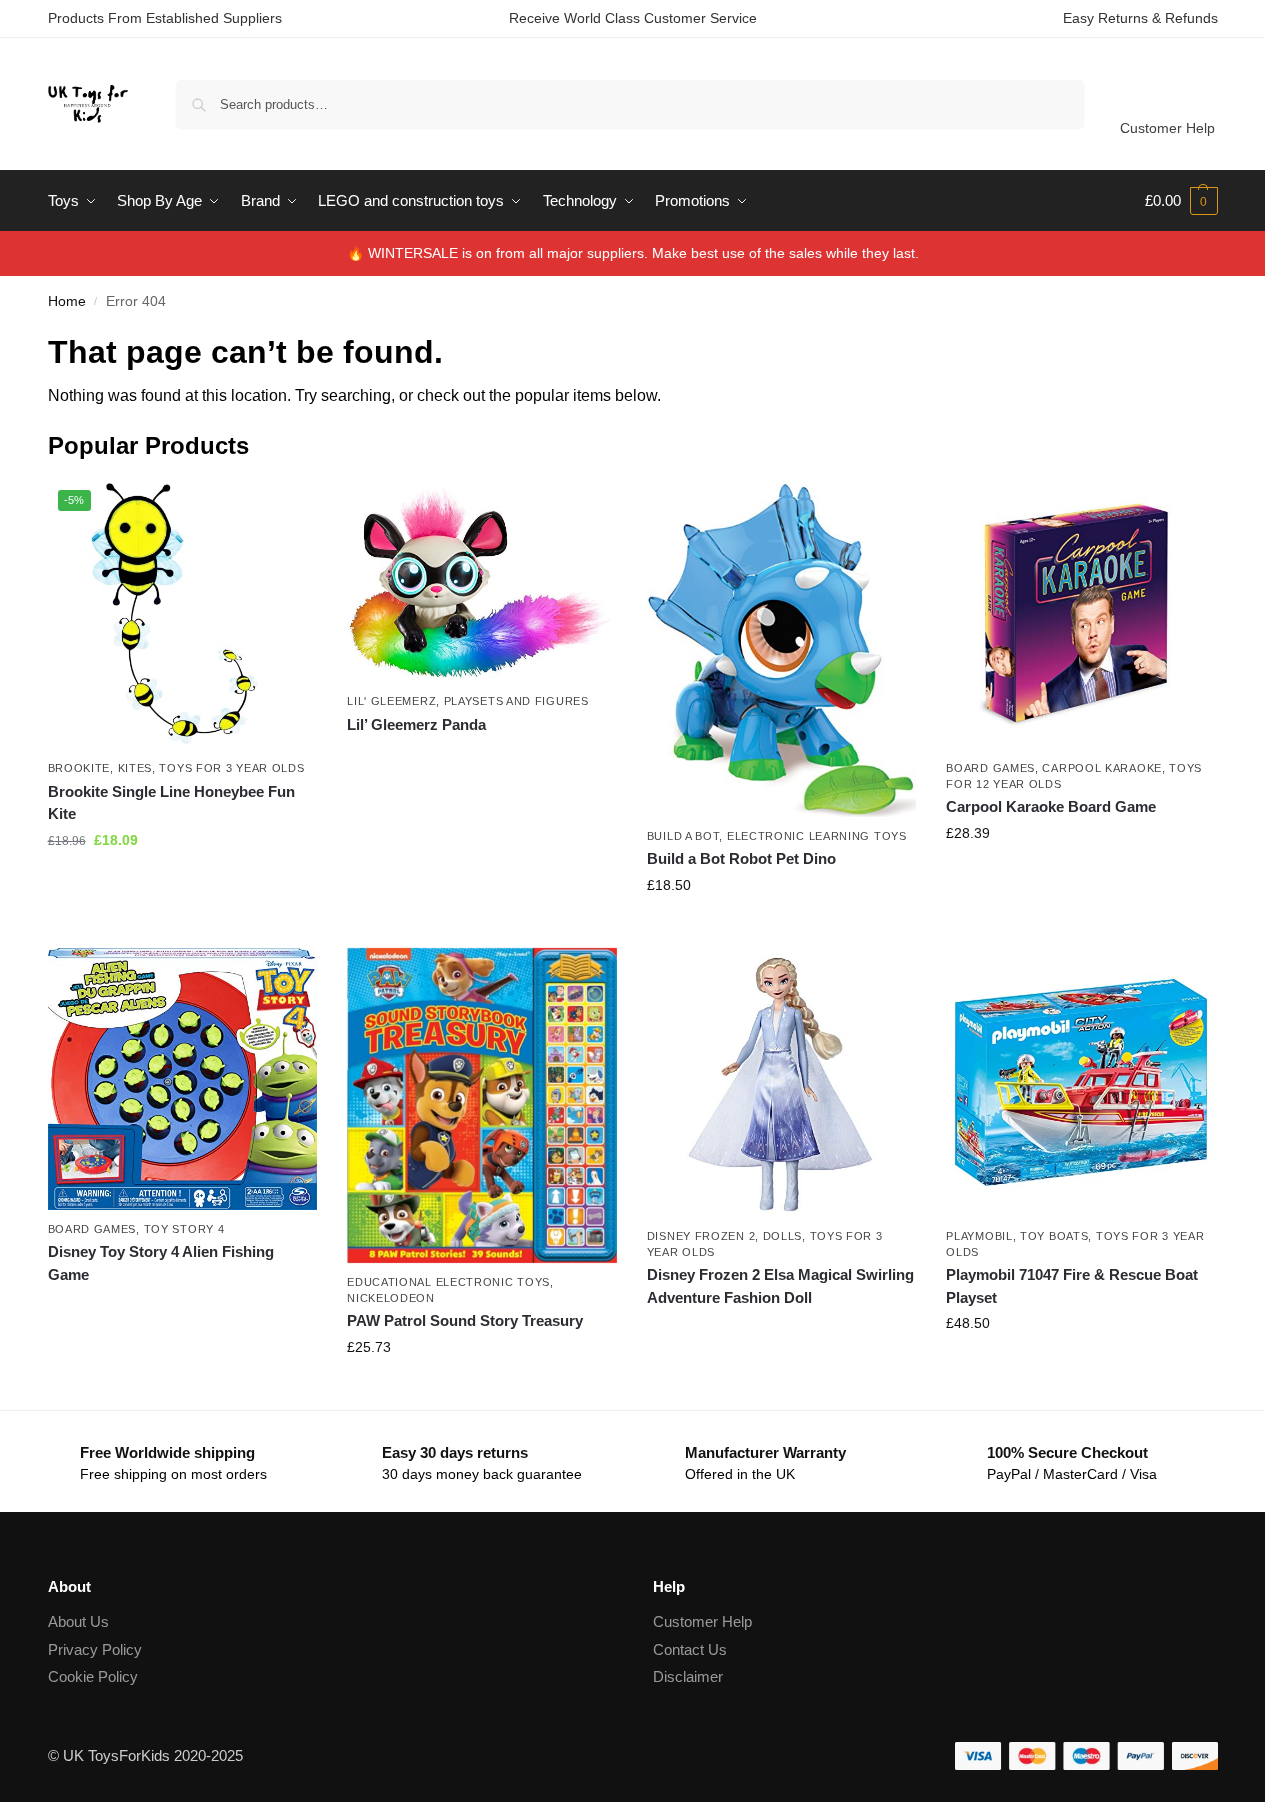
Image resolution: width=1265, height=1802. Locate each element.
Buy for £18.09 (182, 883)
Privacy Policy (95, 1649)
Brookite (79, 768)
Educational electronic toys (448, 1282)
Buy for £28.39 (1081, 876)
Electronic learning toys (817, 836)
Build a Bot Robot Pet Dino (741, 858)
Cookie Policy (93, 1676)
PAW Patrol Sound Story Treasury (465, 1320)
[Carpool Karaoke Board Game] (1081, 615)
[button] (1181, 201)
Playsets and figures (516, 701)
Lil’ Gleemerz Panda (416, 724)
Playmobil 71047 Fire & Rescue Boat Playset (1072, 1286)
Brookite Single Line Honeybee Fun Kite (171, 803)
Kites (135, 768)
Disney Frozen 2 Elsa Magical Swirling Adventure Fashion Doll (780, 1286)
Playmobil (979, 1236)
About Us (78, 1621)
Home (67, 301)
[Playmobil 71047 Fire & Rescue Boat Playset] (1081, 1083)
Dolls (783, 1236)
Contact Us (690, 1649)
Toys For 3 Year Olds (231, 768)
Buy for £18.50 (782, 928)
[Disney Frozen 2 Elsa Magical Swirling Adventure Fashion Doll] (782, 1083)
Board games (990, 768)
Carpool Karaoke (1102, 768)
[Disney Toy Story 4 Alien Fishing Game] (183, 1079)
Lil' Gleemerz (391, 701)
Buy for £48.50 (1081, 1366)
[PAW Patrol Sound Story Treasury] (482, 1106)
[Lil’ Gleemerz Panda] (482, 581)
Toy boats (1054, 1236)
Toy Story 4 (184, 1229)
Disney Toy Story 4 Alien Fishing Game (161, 1263)
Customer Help (1167, 128)
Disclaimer (688, 1676)
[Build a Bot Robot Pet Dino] (782, 648)
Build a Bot (683, 836)
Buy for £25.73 (482, 1390)
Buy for (482, 760)
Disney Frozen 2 (701, 1236)
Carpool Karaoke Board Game (1051, 806)
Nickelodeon (391, 1298)
